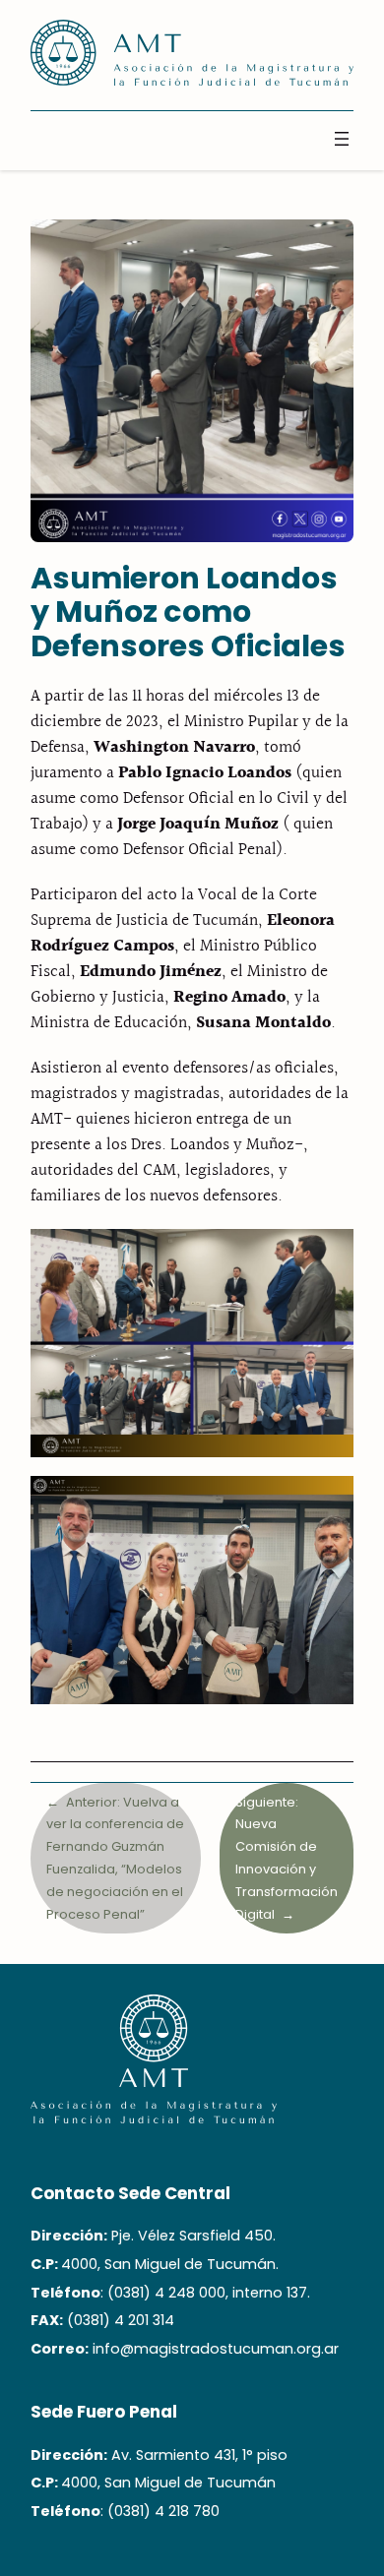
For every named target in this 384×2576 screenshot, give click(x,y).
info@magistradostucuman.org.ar (216, 2349)
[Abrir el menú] (342, 139)
